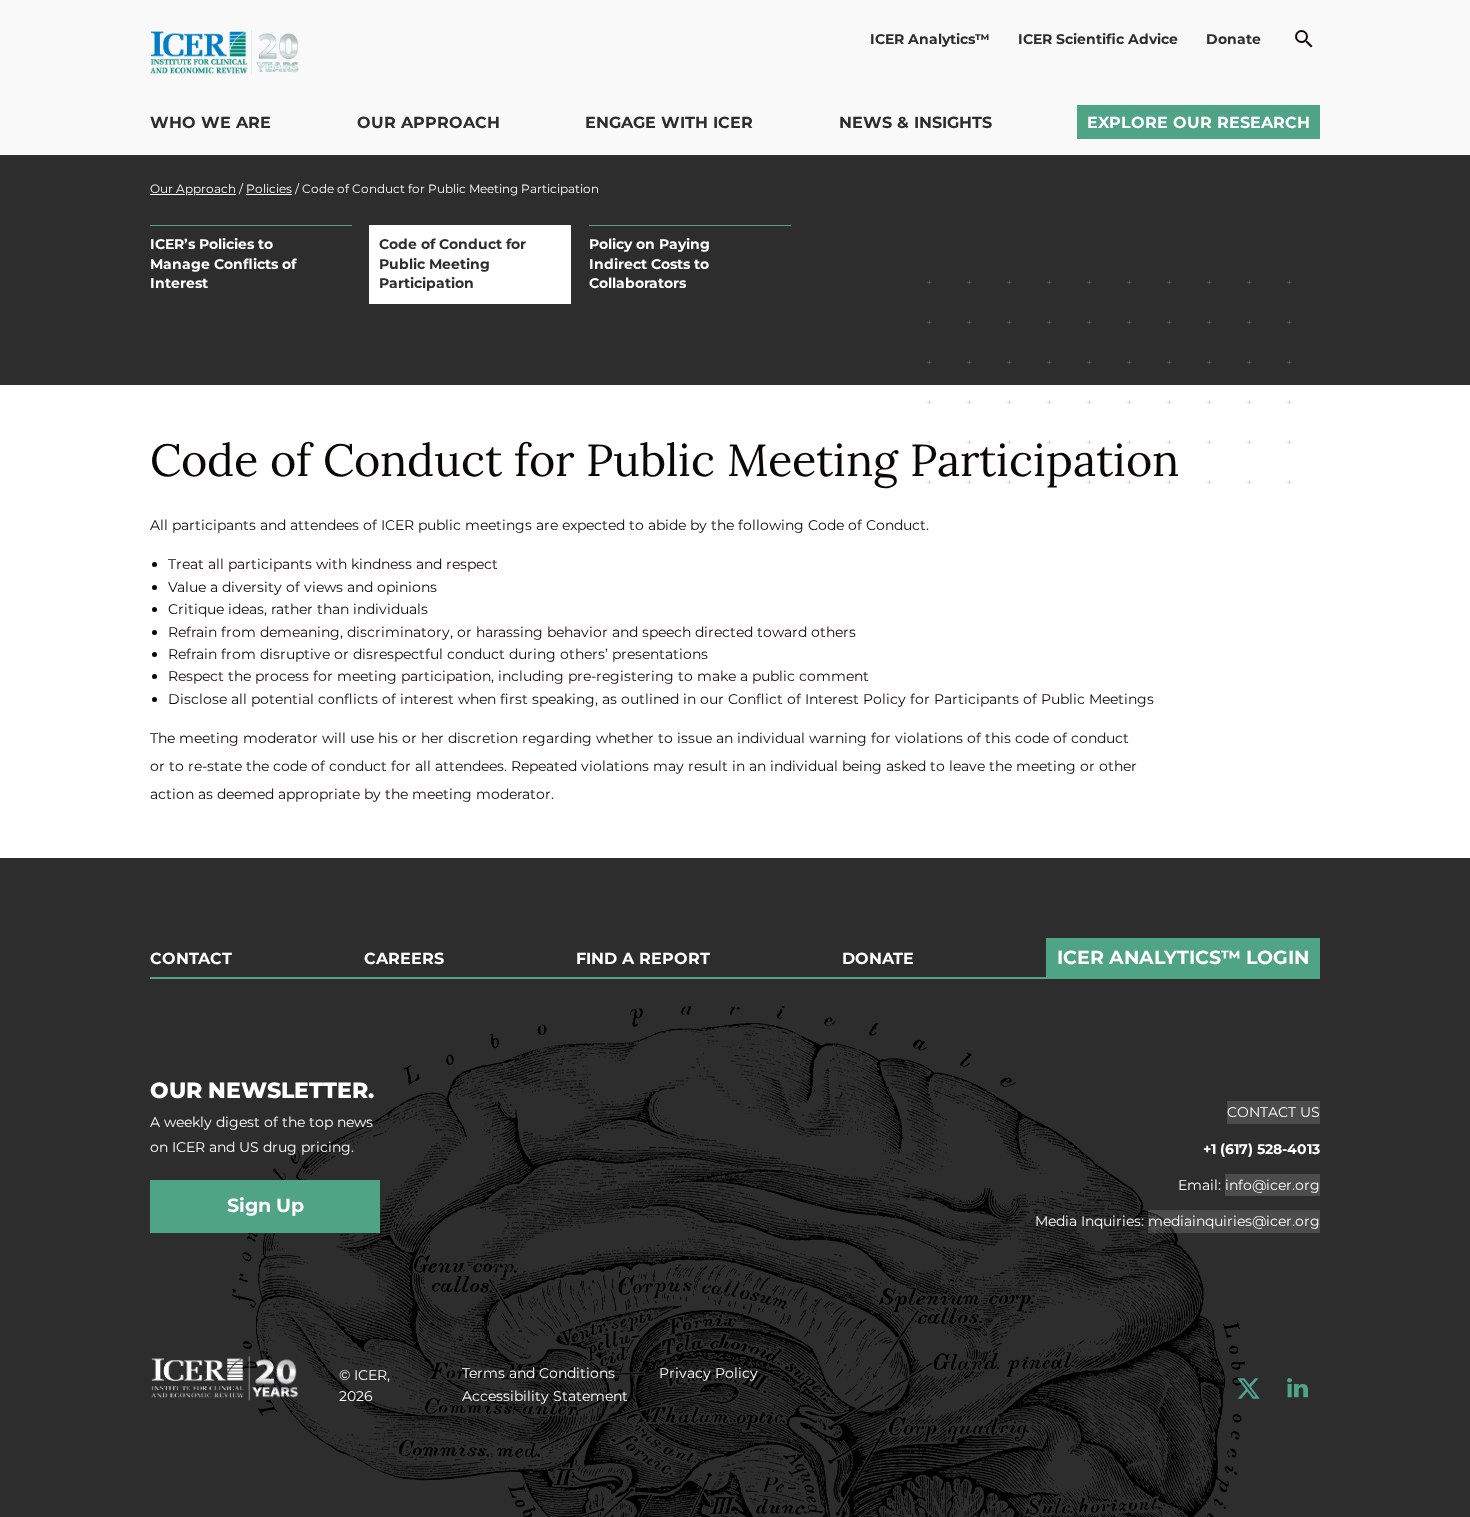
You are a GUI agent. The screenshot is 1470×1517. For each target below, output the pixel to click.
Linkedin (1297, 1388)
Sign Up (265, 1205)
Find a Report (643, 959)
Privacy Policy (708, 1373)
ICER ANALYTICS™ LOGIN (1183, 957)
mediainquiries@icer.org (1234, 1221)
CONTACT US (1273, 1112)
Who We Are (210, 122)
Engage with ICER (669, 122)
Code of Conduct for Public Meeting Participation (452, 263)
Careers (404, 959)
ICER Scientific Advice (1098, 39)
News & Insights (915, 122)
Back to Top (1407, 846)
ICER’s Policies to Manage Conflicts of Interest (223, 263)
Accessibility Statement (545, 1396)
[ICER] (224, 1376)
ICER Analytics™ (930, 39)
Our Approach (428, 122)
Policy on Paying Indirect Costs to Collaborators (649, 263)
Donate (1233, 39)
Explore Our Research (1198, 122)
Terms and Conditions (538, 1373)
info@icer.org (1272, 1185)
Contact (191, 959)
